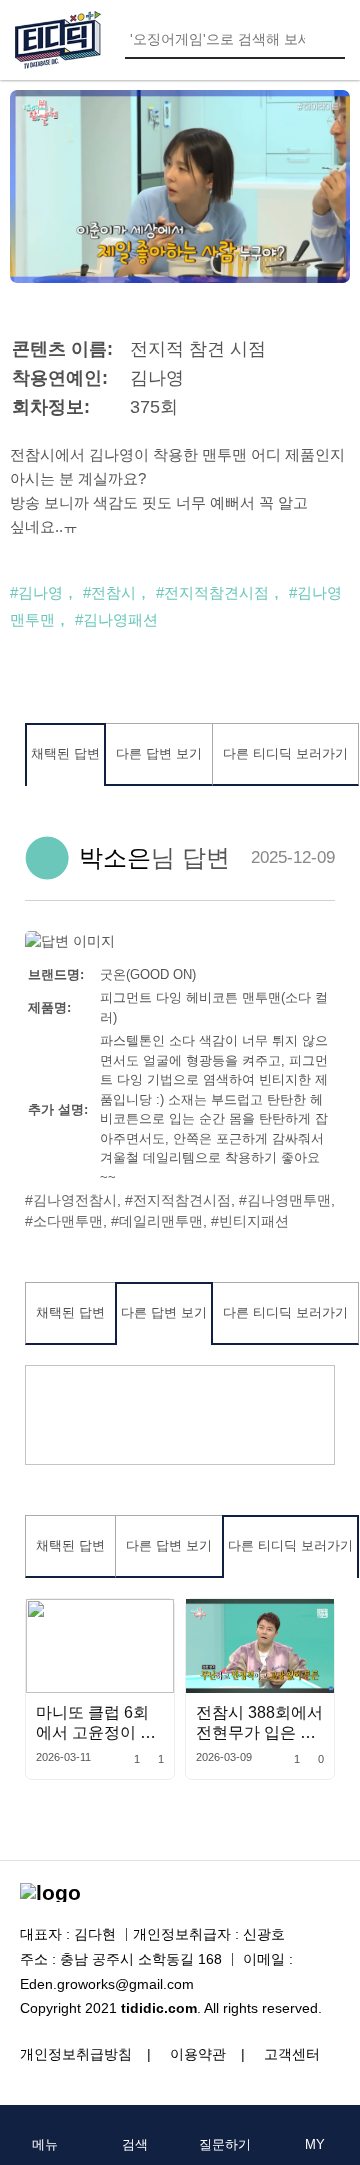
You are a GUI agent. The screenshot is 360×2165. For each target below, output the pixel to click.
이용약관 (198, 2054)
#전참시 (109, 592)
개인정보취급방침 (76, 2054)
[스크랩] (154, 1618)
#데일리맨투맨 (157, 1221)
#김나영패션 (116, 619)
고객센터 (292, 2054)
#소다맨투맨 (64, 1221)
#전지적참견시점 (212, 592)
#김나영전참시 (71, 1200)
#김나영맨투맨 (285, 1200)
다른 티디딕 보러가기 (285, 753)
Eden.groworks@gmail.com (107, 1984)
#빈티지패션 (250, 1221)
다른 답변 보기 (159, 753)
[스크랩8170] (314, 1618)
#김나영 (36, 592)
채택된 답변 (65, 753)
